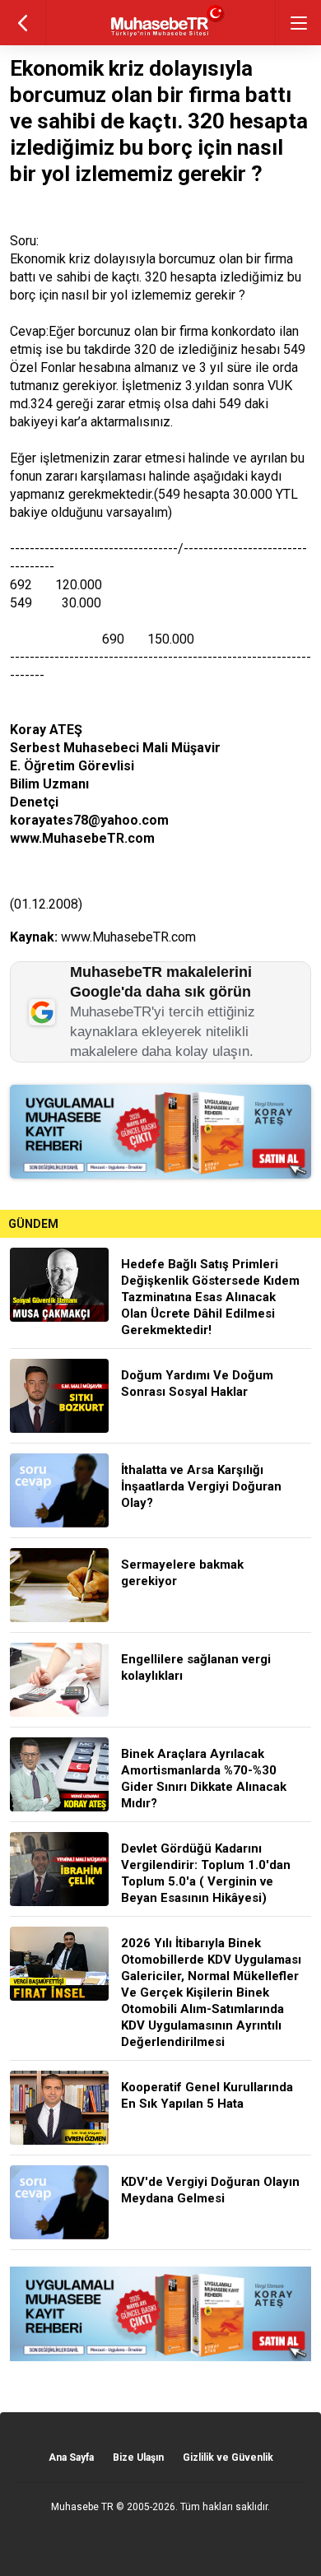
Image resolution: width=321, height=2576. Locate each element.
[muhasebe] (161, 37)
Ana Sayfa (71, 2457)
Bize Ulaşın (138, 2457)
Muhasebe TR (82, 2507)
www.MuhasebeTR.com (128, 937)
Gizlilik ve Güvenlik (228, 2457)
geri (23, 23)
